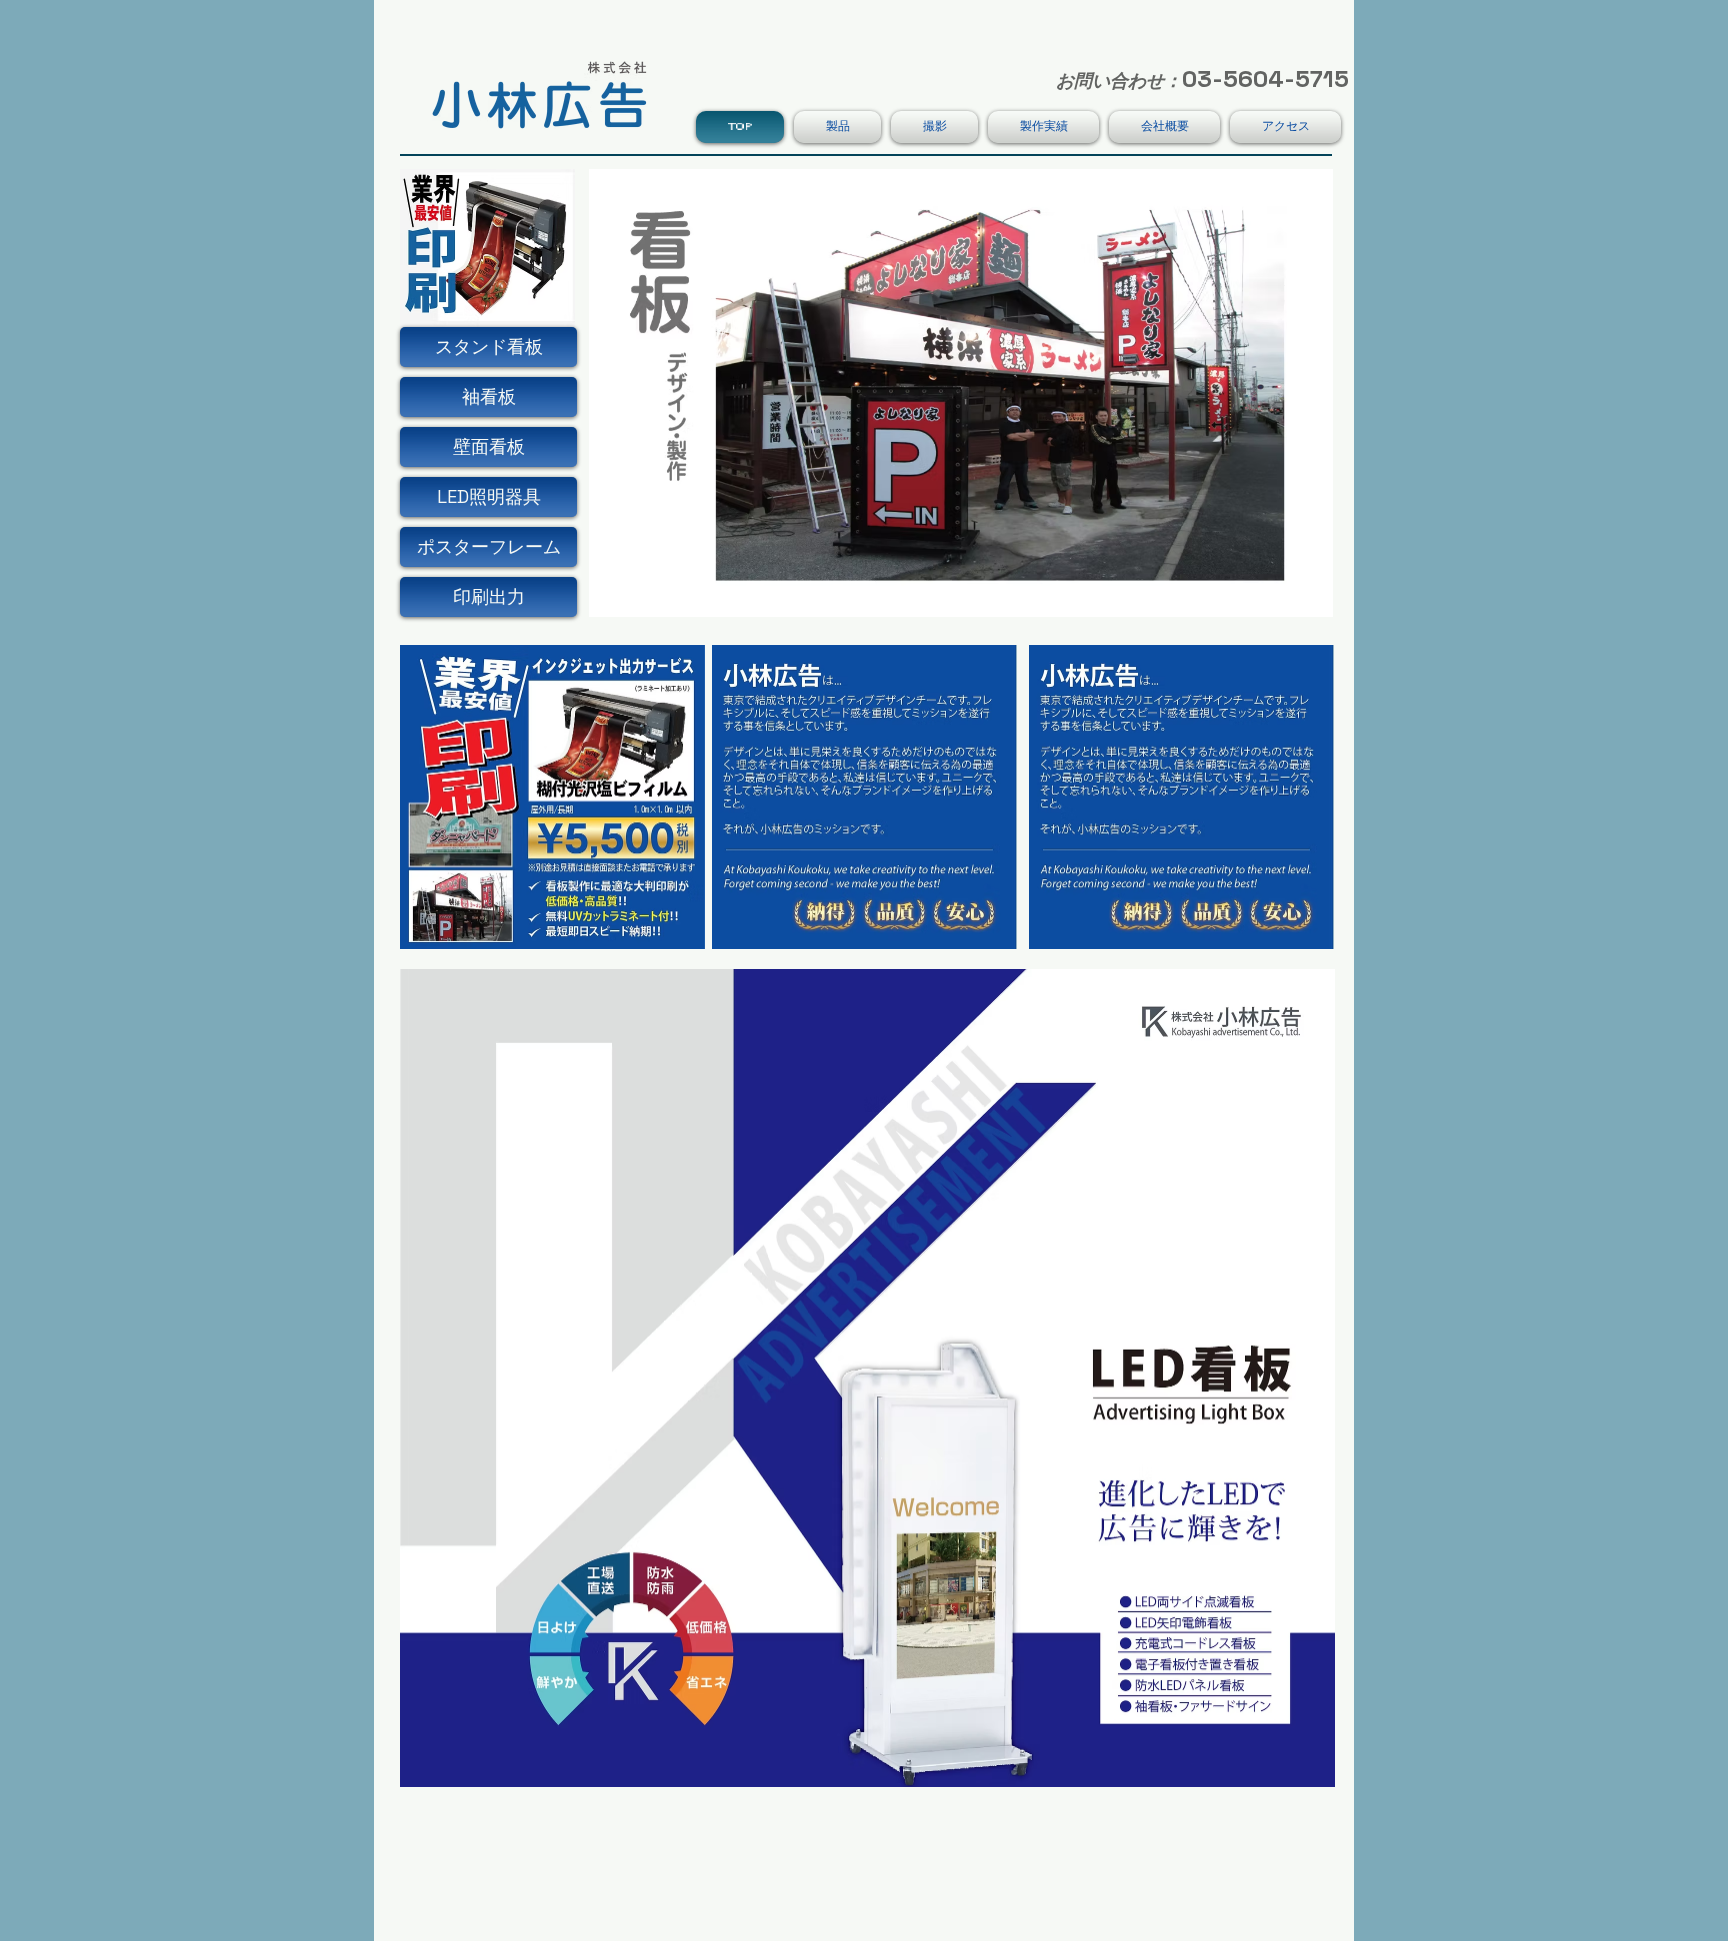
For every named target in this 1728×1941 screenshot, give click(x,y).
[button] (488, 397)
